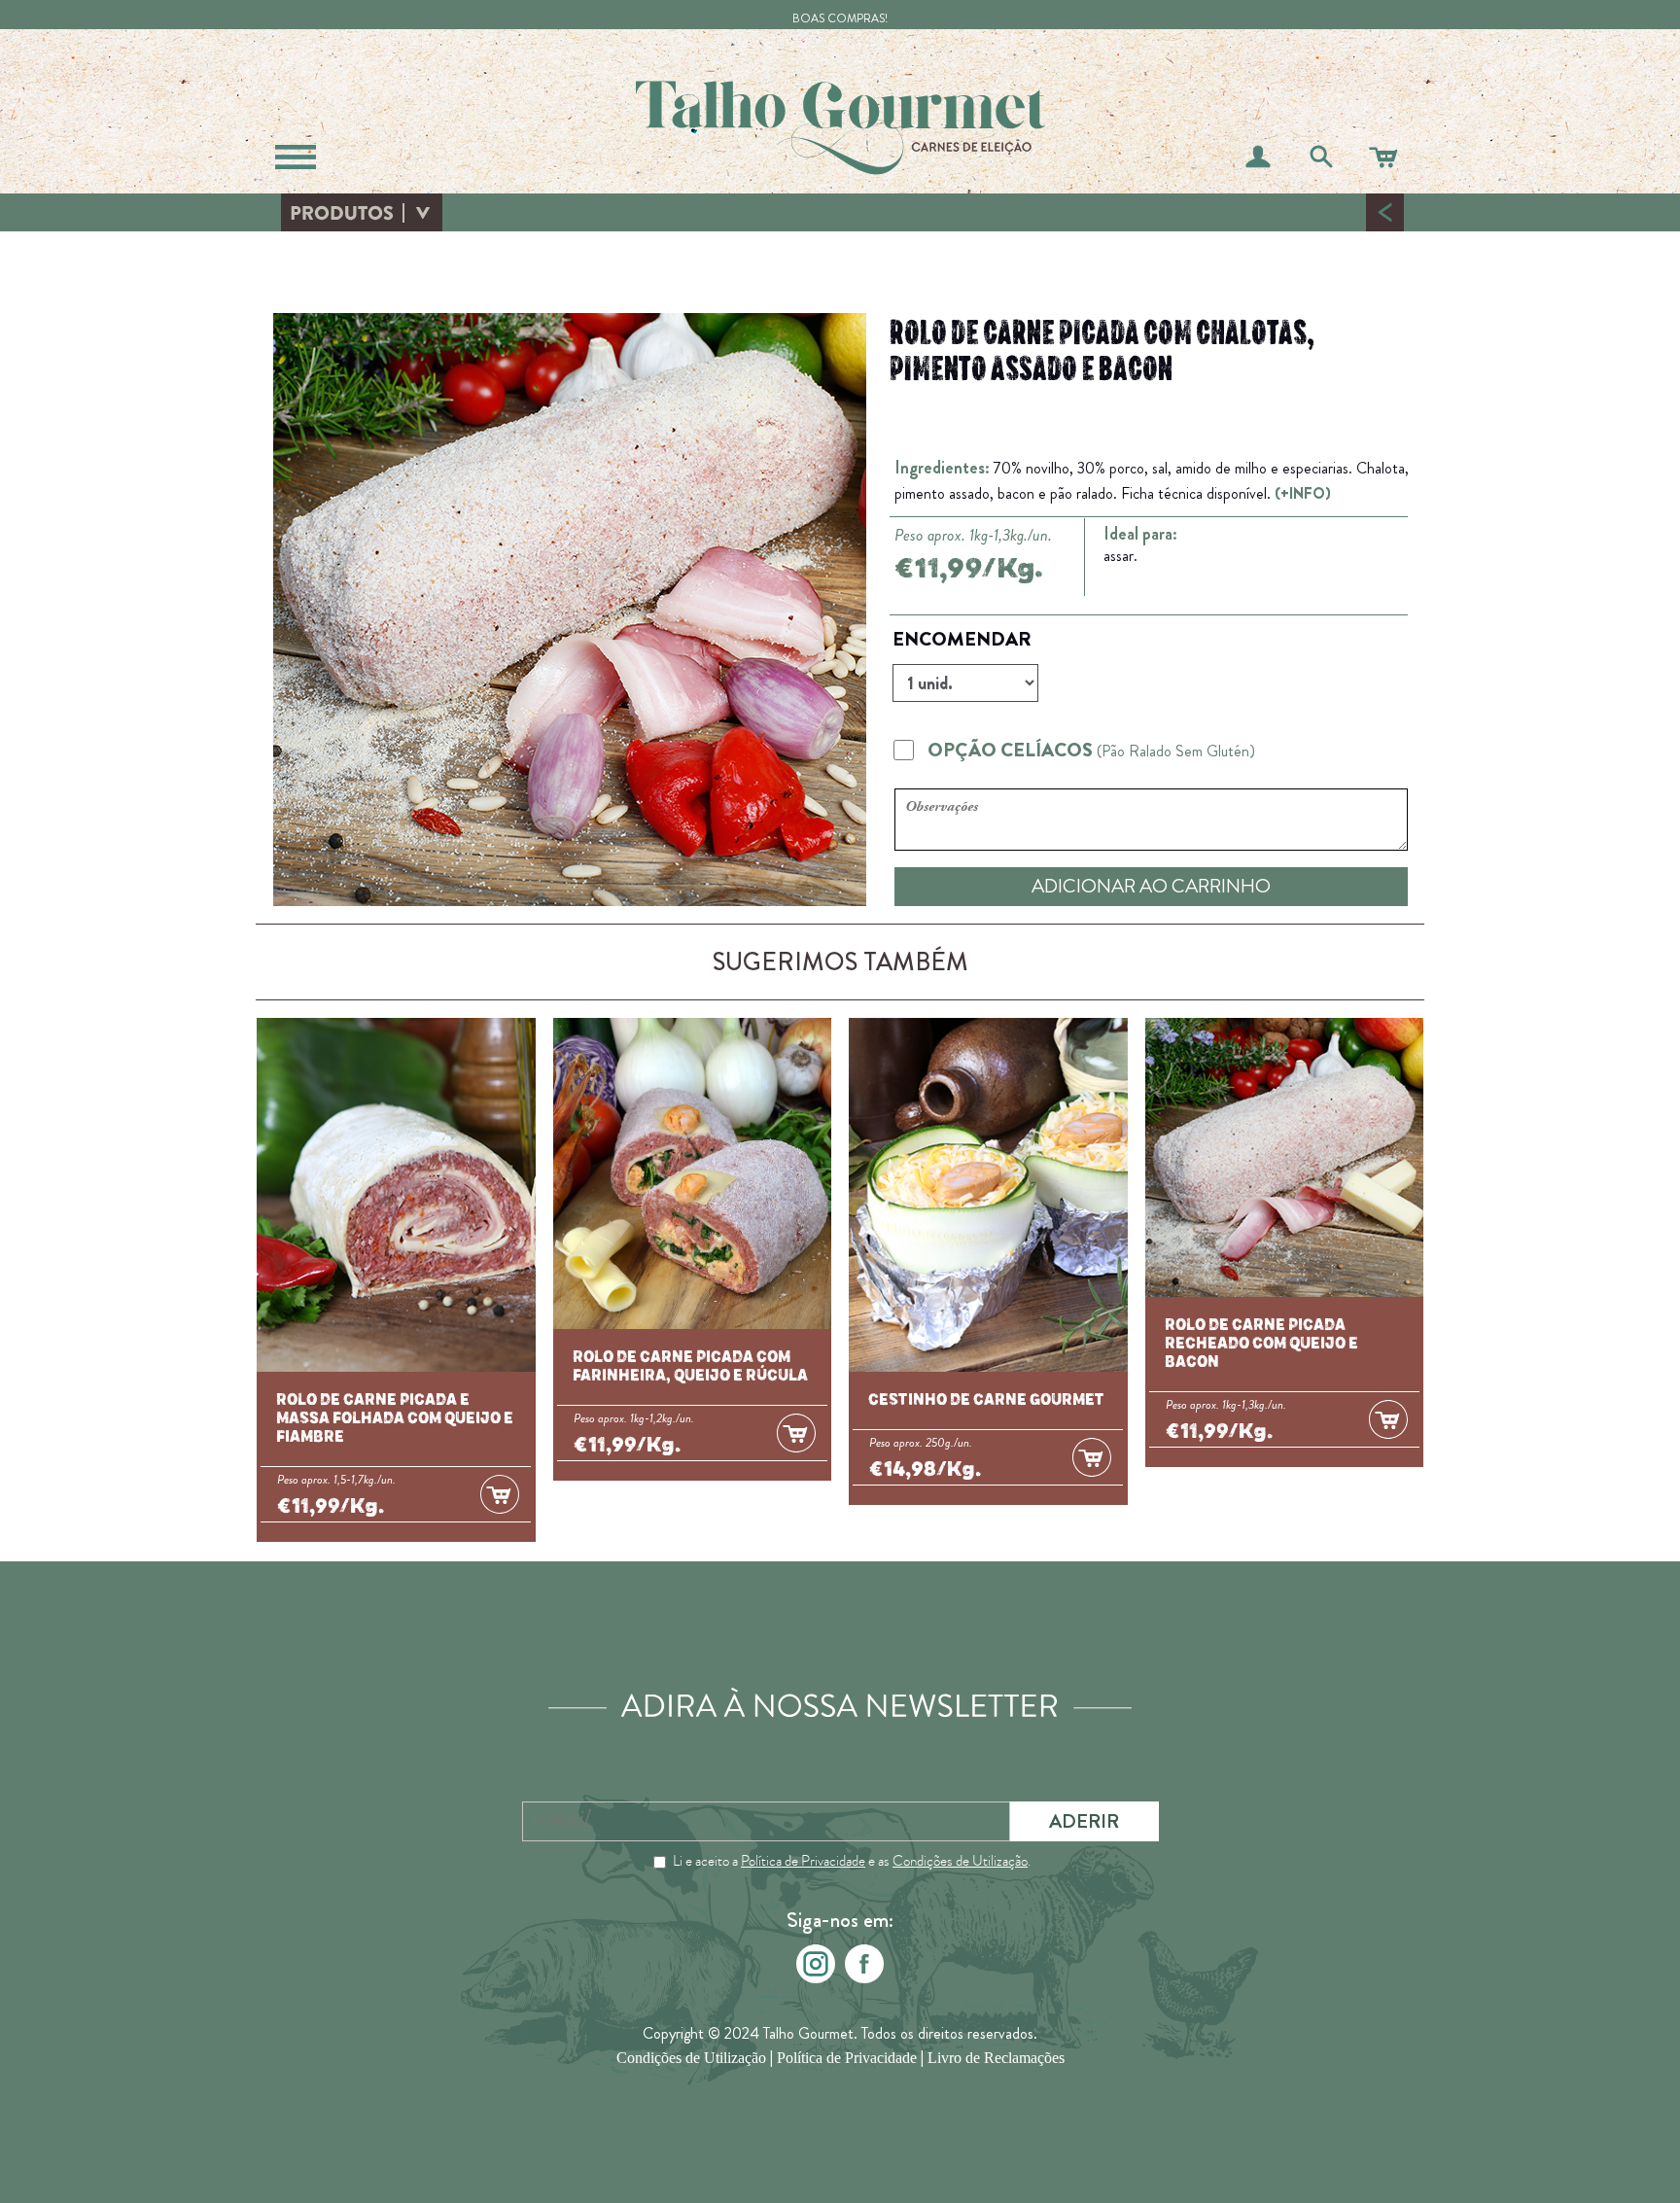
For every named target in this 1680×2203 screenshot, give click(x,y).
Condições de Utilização (960, 1861)
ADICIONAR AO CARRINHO (1151, 886)
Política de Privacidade (803, 1861)
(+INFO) (1303, 493)
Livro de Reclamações (996, 2058)
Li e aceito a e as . (852, 1861)
